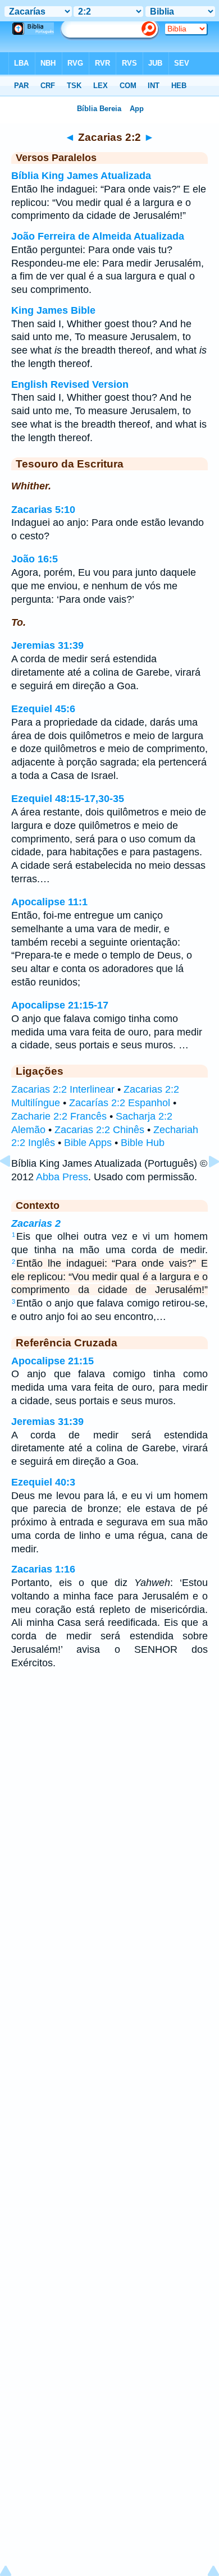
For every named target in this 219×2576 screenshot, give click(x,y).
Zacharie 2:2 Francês (59, 1116)
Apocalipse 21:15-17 (60, 1005)
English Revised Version (70, 384)
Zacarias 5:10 (43, 510)
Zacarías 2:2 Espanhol (120, 1103)
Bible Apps (88, 1143)
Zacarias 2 (36, 1223)
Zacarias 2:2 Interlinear (63, 1089)
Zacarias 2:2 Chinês (99, 1130)
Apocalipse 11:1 (49, 902)
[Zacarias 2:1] (14, 1186)
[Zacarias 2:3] (205, 1186)
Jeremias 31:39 (47, 645)
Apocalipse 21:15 (53, 1361)
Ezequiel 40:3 (43, 1482)
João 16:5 (35, 559)
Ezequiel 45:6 (43, 709)
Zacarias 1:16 (43, 1569)
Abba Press (62, 1177)
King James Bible (53, 310)
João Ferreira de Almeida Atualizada (98, 236)
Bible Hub (143, 1143)
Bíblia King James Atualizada (81, 176)
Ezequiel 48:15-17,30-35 (68, 799)
